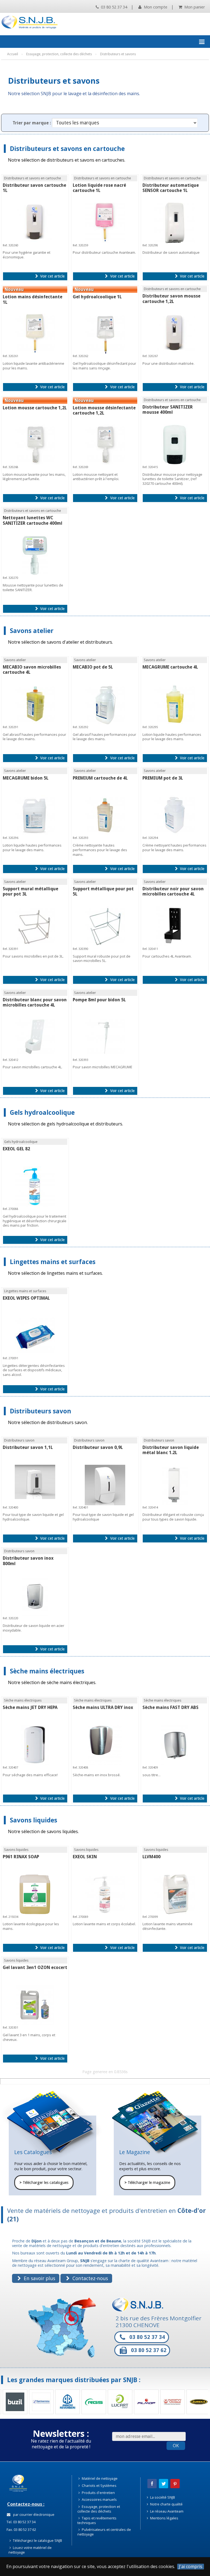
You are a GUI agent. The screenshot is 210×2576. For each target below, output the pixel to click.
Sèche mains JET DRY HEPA (30, 1707)
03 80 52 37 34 (113, 7)
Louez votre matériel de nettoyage (30, 2550)
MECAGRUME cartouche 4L (170, 667)
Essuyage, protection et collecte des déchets (99, 2509)
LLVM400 (151, 1857)
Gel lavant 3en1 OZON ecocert (35, 1967)
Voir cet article (52, 276)
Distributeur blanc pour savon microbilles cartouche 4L (35, 1002)
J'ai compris (191, 2567)
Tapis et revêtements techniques (97, 2520)
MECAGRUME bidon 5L (26, 778)
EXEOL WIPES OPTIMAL (26, 1298)
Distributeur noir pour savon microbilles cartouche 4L (173, 891)
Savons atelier (32, 631)
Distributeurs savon (40, 1411)
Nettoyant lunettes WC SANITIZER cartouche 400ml (33, 520)
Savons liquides (33, 1820)
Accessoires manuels (99, 2499)
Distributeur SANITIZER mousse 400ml (168, 410)
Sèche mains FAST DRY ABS (170, 1707)
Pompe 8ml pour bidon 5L (99, 1000)
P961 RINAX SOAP (21, 1857)
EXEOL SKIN (85, 1857)
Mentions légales (164, 2518)
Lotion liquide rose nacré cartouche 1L (99, 188)
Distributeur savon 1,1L (28, 1447)
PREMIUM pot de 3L (163, 778)
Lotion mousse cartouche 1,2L (35, 408)
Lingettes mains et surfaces (53, 1262)
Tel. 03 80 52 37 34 (21, 2522)
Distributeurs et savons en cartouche (67, 149)
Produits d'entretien (98, 2493)
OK (176, 2446)
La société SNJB (162, 2497)
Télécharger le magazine (147, 2183)
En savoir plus (39, 2278)
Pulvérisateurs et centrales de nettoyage (104, 2532)
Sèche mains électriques (47, 1671)
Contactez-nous (90, 2278)
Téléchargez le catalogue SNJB (37, 2540)
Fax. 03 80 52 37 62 (21, 2530)
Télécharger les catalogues (44, 2183)
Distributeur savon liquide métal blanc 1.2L (171, 1450)
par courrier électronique (33, 2514)
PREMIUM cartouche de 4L (100, 778)
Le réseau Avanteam (166, 2511)
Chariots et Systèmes (99, 2485)
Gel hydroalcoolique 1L (97, 297)
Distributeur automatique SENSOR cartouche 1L (171, 188)
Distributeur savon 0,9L (98, 1447)
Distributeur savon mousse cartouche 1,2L (171, 299)
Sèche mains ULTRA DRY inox (103, 1707)
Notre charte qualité (166, 2504)
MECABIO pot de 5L (93, 667)
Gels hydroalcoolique (42, 1112)
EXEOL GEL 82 (16, 1149)
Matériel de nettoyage (99, 2478)
